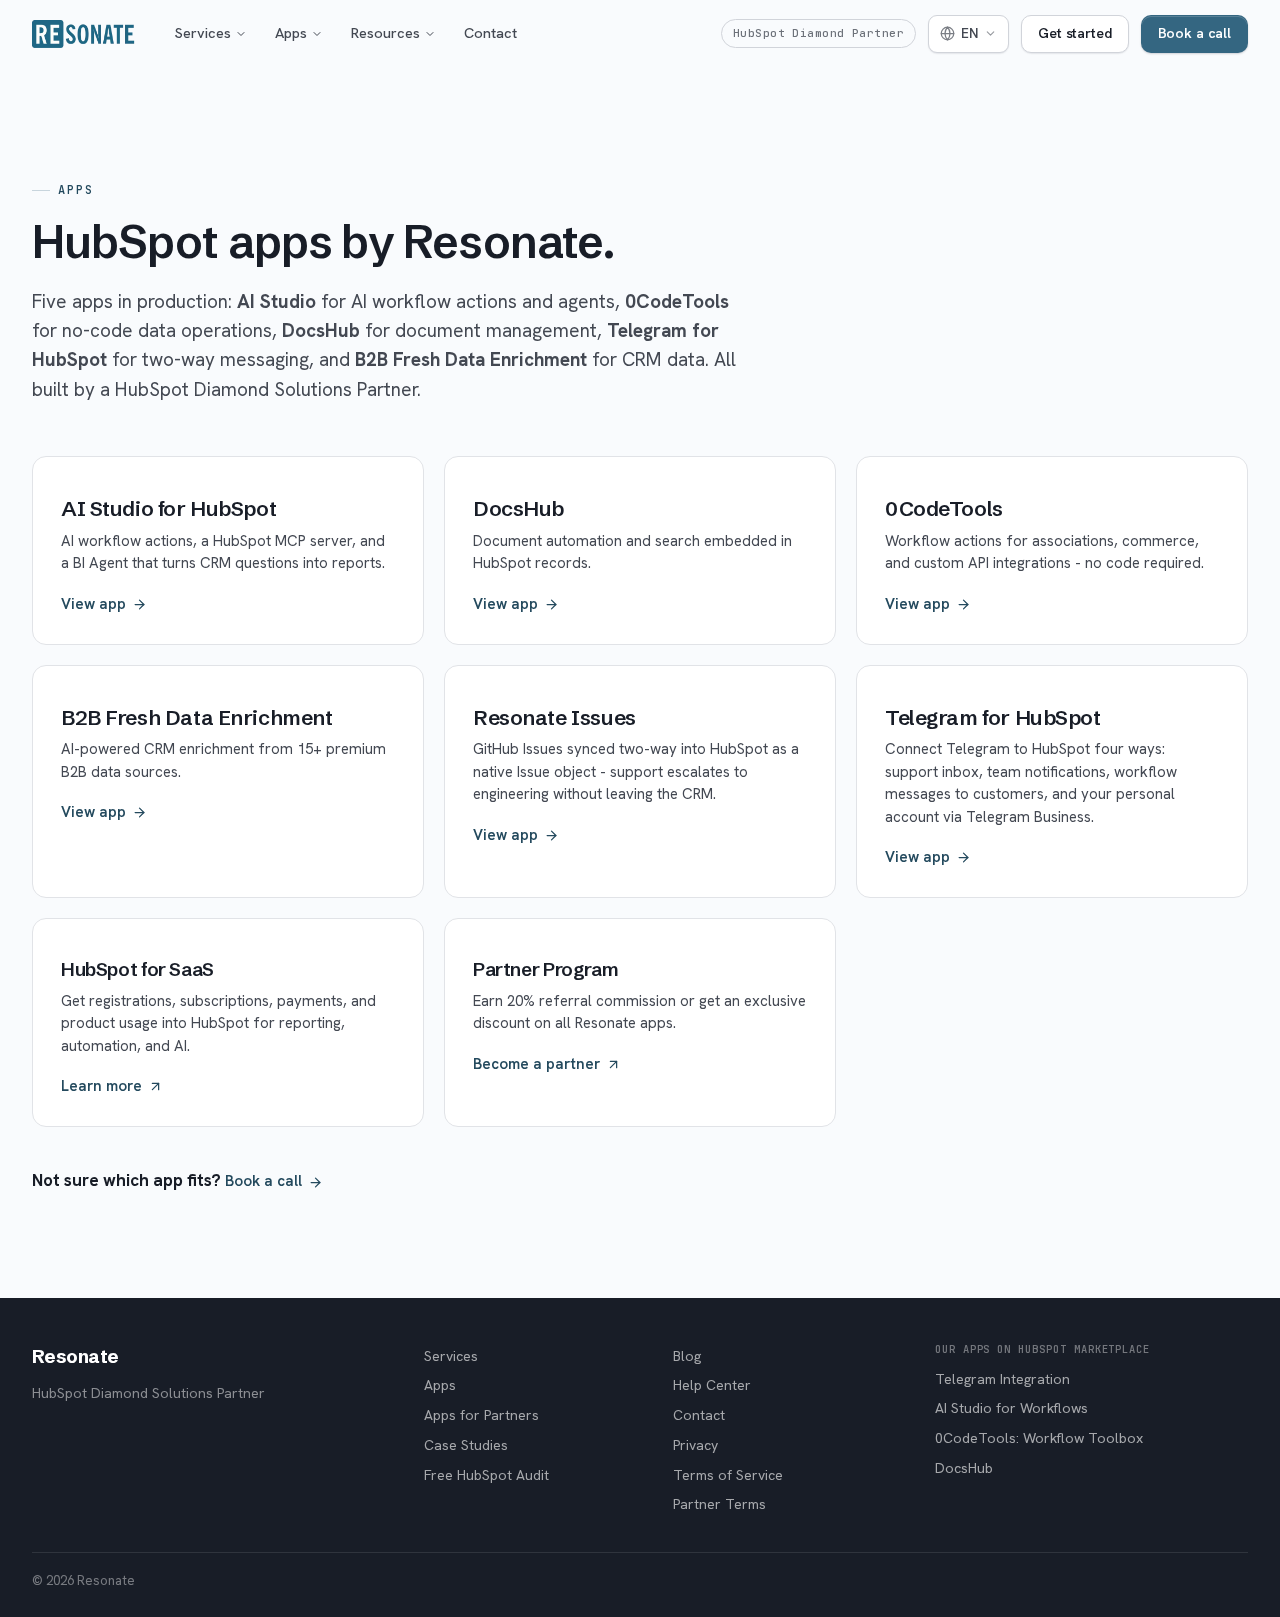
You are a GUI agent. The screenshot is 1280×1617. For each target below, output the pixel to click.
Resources (385, 32)
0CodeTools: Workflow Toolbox (1039, 1438)
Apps (291, 32)
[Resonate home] (83, 34)
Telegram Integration (1002, 1379)
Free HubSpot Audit (486, 1475)
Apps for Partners (481, 1415)
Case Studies (466, 1445)
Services (203, 32)
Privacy (695, 1445)
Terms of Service (728, 1475)
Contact (490, 32)
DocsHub (964, 1468)
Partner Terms (719, 1504)
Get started (1074, 33)
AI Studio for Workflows (1011, 1408)
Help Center (712, 1385)
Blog (687, 1356)
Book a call (1194, 33)
